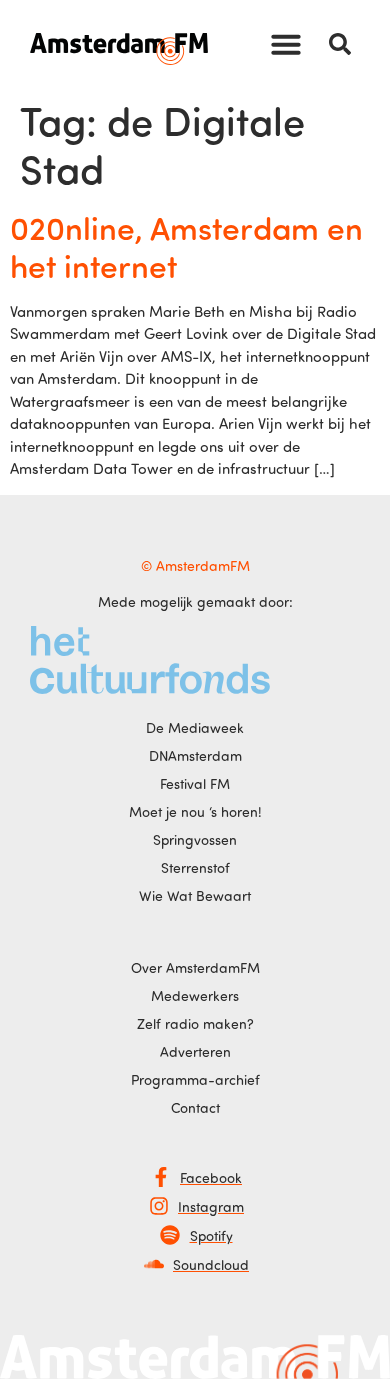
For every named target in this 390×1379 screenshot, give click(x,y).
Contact (195, 1107)
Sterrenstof (195, 867)
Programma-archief (195, 1079)
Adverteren (195, 1051)
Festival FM (195, 783)
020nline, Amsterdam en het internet (186, 246)
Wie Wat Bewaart (195, 895)
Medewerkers (195, 995)
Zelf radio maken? (195, 1023)
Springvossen (195, 839)
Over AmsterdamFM (195, 967)
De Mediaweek (195, 727)
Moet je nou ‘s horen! (195, 811)
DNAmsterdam (195, 755)
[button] (286, 44)
